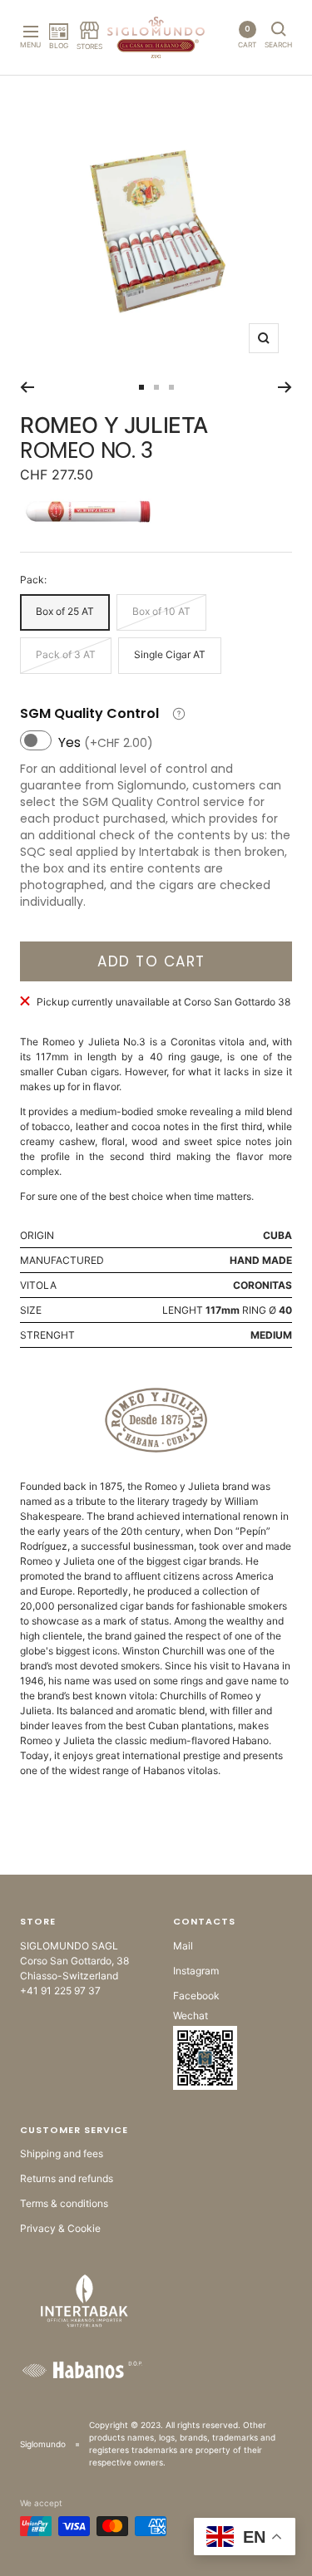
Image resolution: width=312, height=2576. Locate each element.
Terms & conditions (64, 2203)
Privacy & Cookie (60, 2228)
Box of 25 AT (65, 611)
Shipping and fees (62, 2153)
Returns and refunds (67, 2178)
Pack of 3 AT (66, 654)
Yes (106, 742)
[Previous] (27, 387)
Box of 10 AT (161, 611)
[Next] (285, 387)
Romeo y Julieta (114, 425)
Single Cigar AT (170, 654)
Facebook (196, 1996)
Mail (183, 1946)
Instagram (196, 1971)
